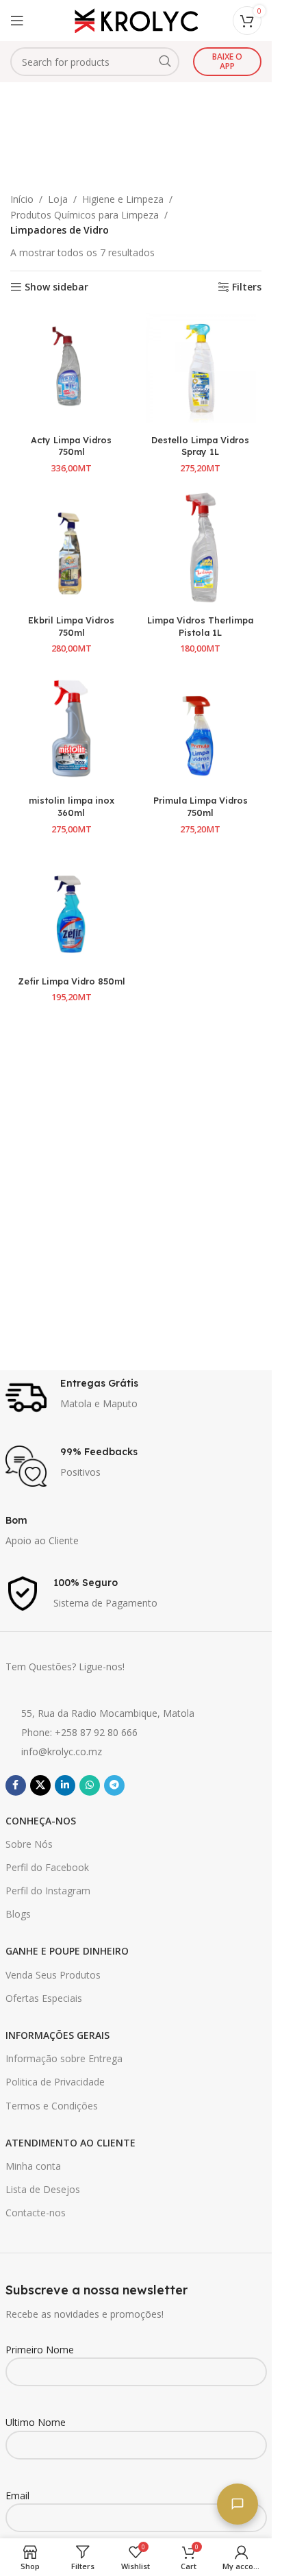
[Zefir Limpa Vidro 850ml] (72, 909)
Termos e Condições (52, 2106)
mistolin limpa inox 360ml (72, 806)
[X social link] (40, 1785)
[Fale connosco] (238, 2504)
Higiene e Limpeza (123, 199)
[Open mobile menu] (17, 21)
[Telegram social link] (114, 1785)
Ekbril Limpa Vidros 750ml (71, 626)
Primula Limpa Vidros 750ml (201, 806)
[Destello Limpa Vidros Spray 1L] (201, 368)
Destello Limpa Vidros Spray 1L (200, 446)
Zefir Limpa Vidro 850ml (72, 981)
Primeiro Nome (40, 2350)
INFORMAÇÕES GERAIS (57, 2035)
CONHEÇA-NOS (41, 1821)
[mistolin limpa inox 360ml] (72, 729)
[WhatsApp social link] (90, 1785)
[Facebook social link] (16, 1785)
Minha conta (33, 2166)
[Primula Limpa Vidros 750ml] (201, 729)
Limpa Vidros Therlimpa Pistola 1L (200, 626)
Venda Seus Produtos (53, 1975)
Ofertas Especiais (44, 1998)
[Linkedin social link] (65, 1785)
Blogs (18, 1914)
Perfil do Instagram (48, 1891)
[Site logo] (136, 20)
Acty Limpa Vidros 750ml (71, 446)
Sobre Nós (29, 1844)
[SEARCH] (165, 62)
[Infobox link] (136, 1398)
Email (17, 2495)
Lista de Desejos (43, 2189)
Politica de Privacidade (55, 2082)
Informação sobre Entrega (64, 2058)
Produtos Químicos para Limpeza (85, 215)
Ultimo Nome (36, 2422)
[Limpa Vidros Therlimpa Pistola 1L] (201, 548)
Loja (58, 199)
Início (22, 199)
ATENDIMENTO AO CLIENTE (70, 2143)
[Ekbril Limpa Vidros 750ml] (72, 548)
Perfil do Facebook (47, 1867)
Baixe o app (227, 61)
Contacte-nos (36, 2213)
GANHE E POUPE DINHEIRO (67, 1951)
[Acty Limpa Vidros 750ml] (72, 368)
